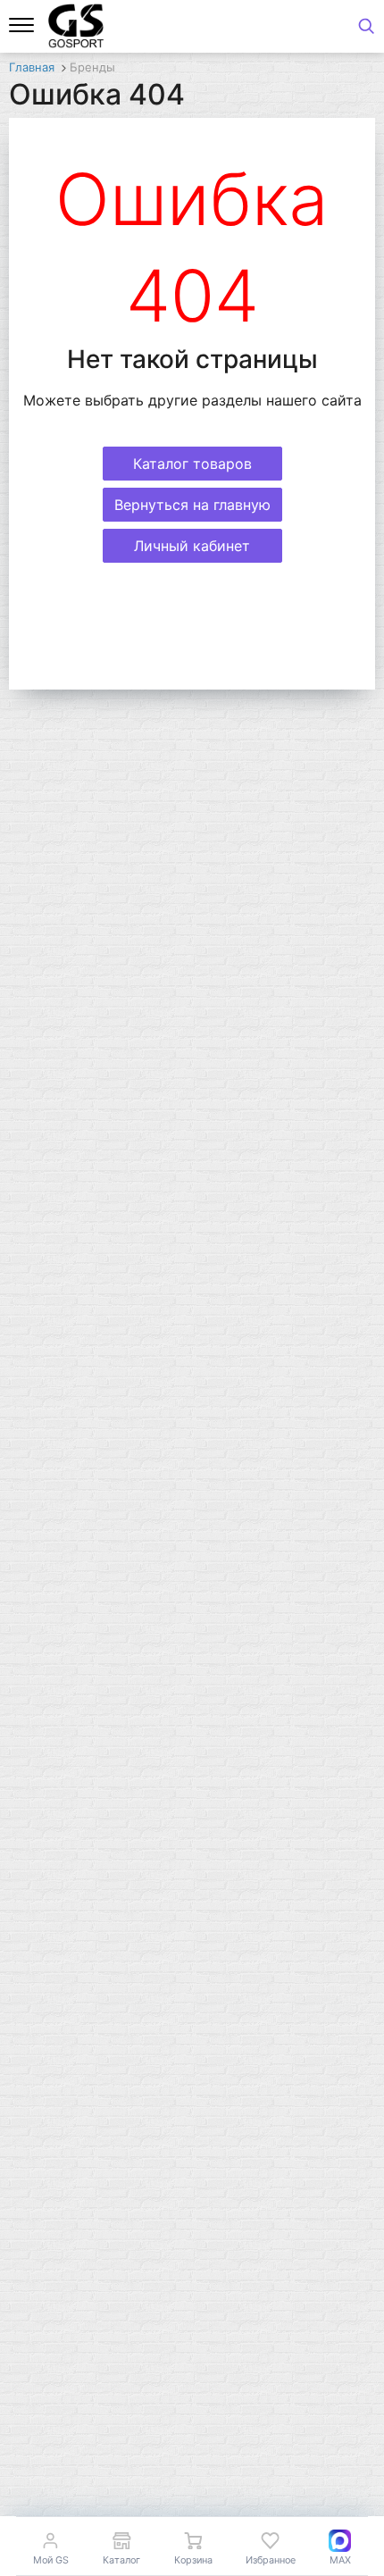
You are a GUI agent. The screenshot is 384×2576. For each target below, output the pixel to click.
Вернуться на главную (192, 505)
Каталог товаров (192, 464)
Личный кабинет (192, 546)
